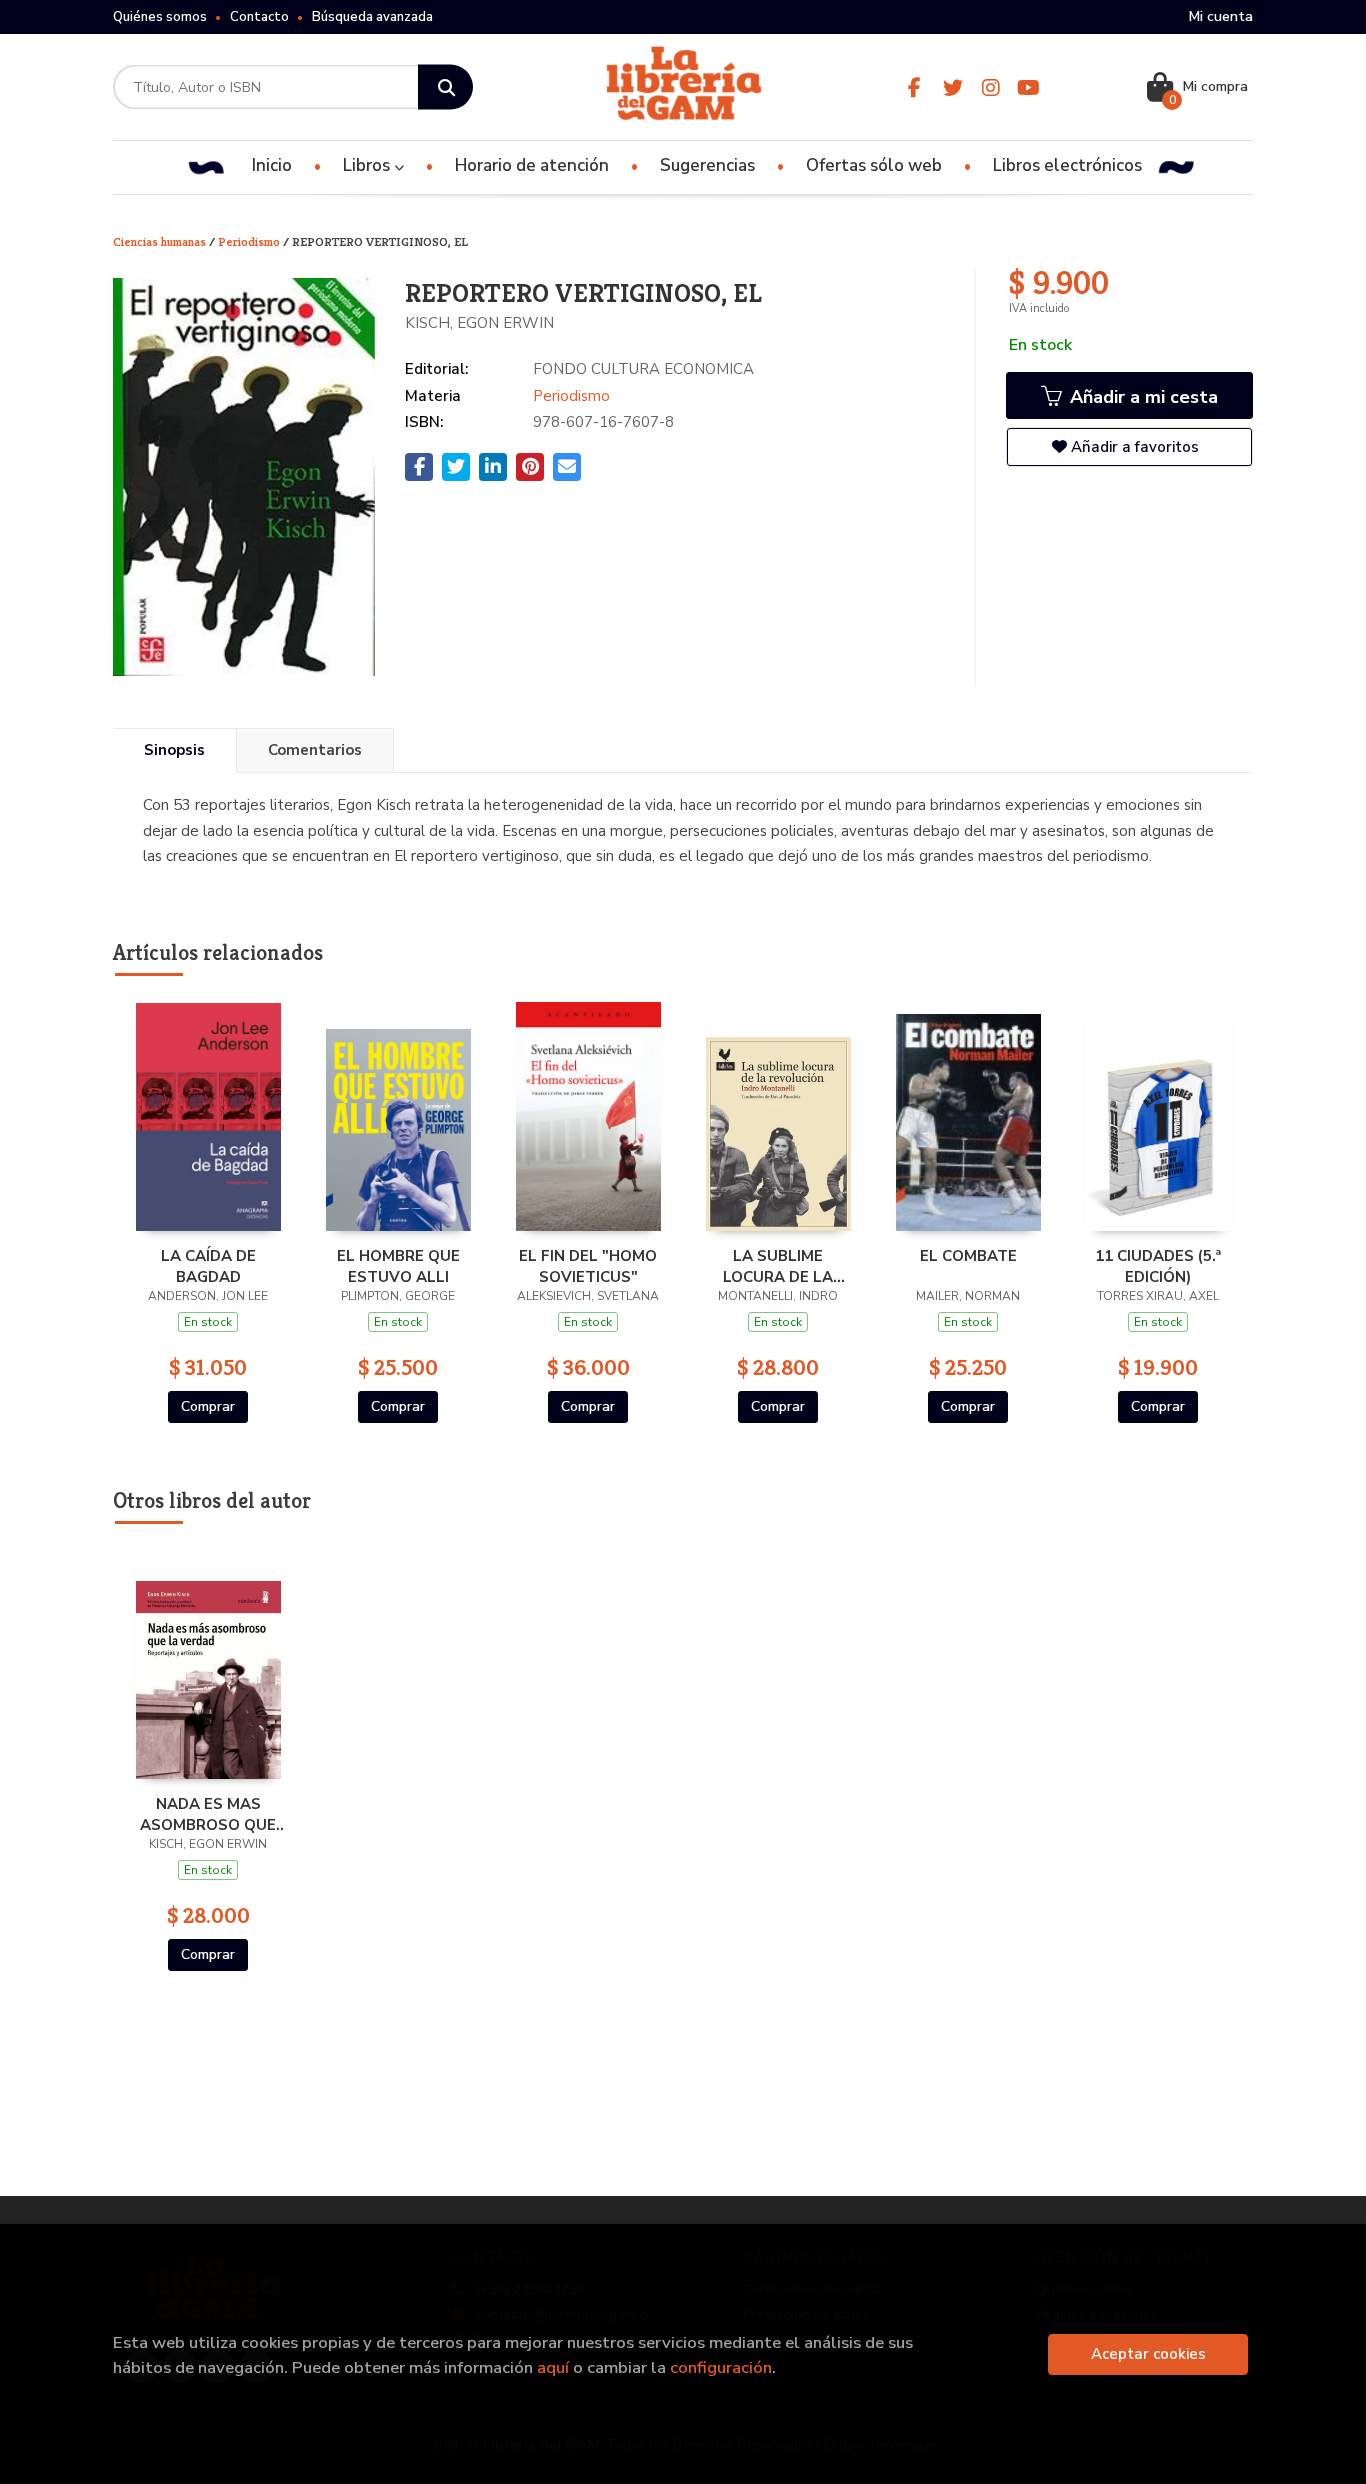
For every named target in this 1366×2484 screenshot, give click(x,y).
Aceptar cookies (1148, 2354)
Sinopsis (174, 750)
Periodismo (250, 241)
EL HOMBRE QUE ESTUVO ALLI (398, 1266)
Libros (368, 165)
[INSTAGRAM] (990, 87)
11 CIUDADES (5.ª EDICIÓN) (1158, 1266)
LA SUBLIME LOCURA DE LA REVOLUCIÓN (778, 1266)
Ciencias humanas (161, 241)
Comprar (208, 1406)
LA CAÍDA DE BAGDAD (208, 1266)
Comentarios (315, 750)
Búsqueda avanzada (372, 17)
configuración (721, 2367)
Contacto (259, 17)
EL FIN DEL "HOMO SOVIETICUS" (588, 1266)
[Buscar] (445, 87)
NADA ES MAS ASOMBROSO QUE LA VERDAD (208, 1814)
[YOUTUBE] (1028, 87)
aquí (553, 2367)
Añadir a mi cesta (1141, 397)
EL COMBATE (968, 1256)
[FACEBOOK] (914, 87)
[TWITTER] (952, 87)
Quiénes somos (160, 17)
